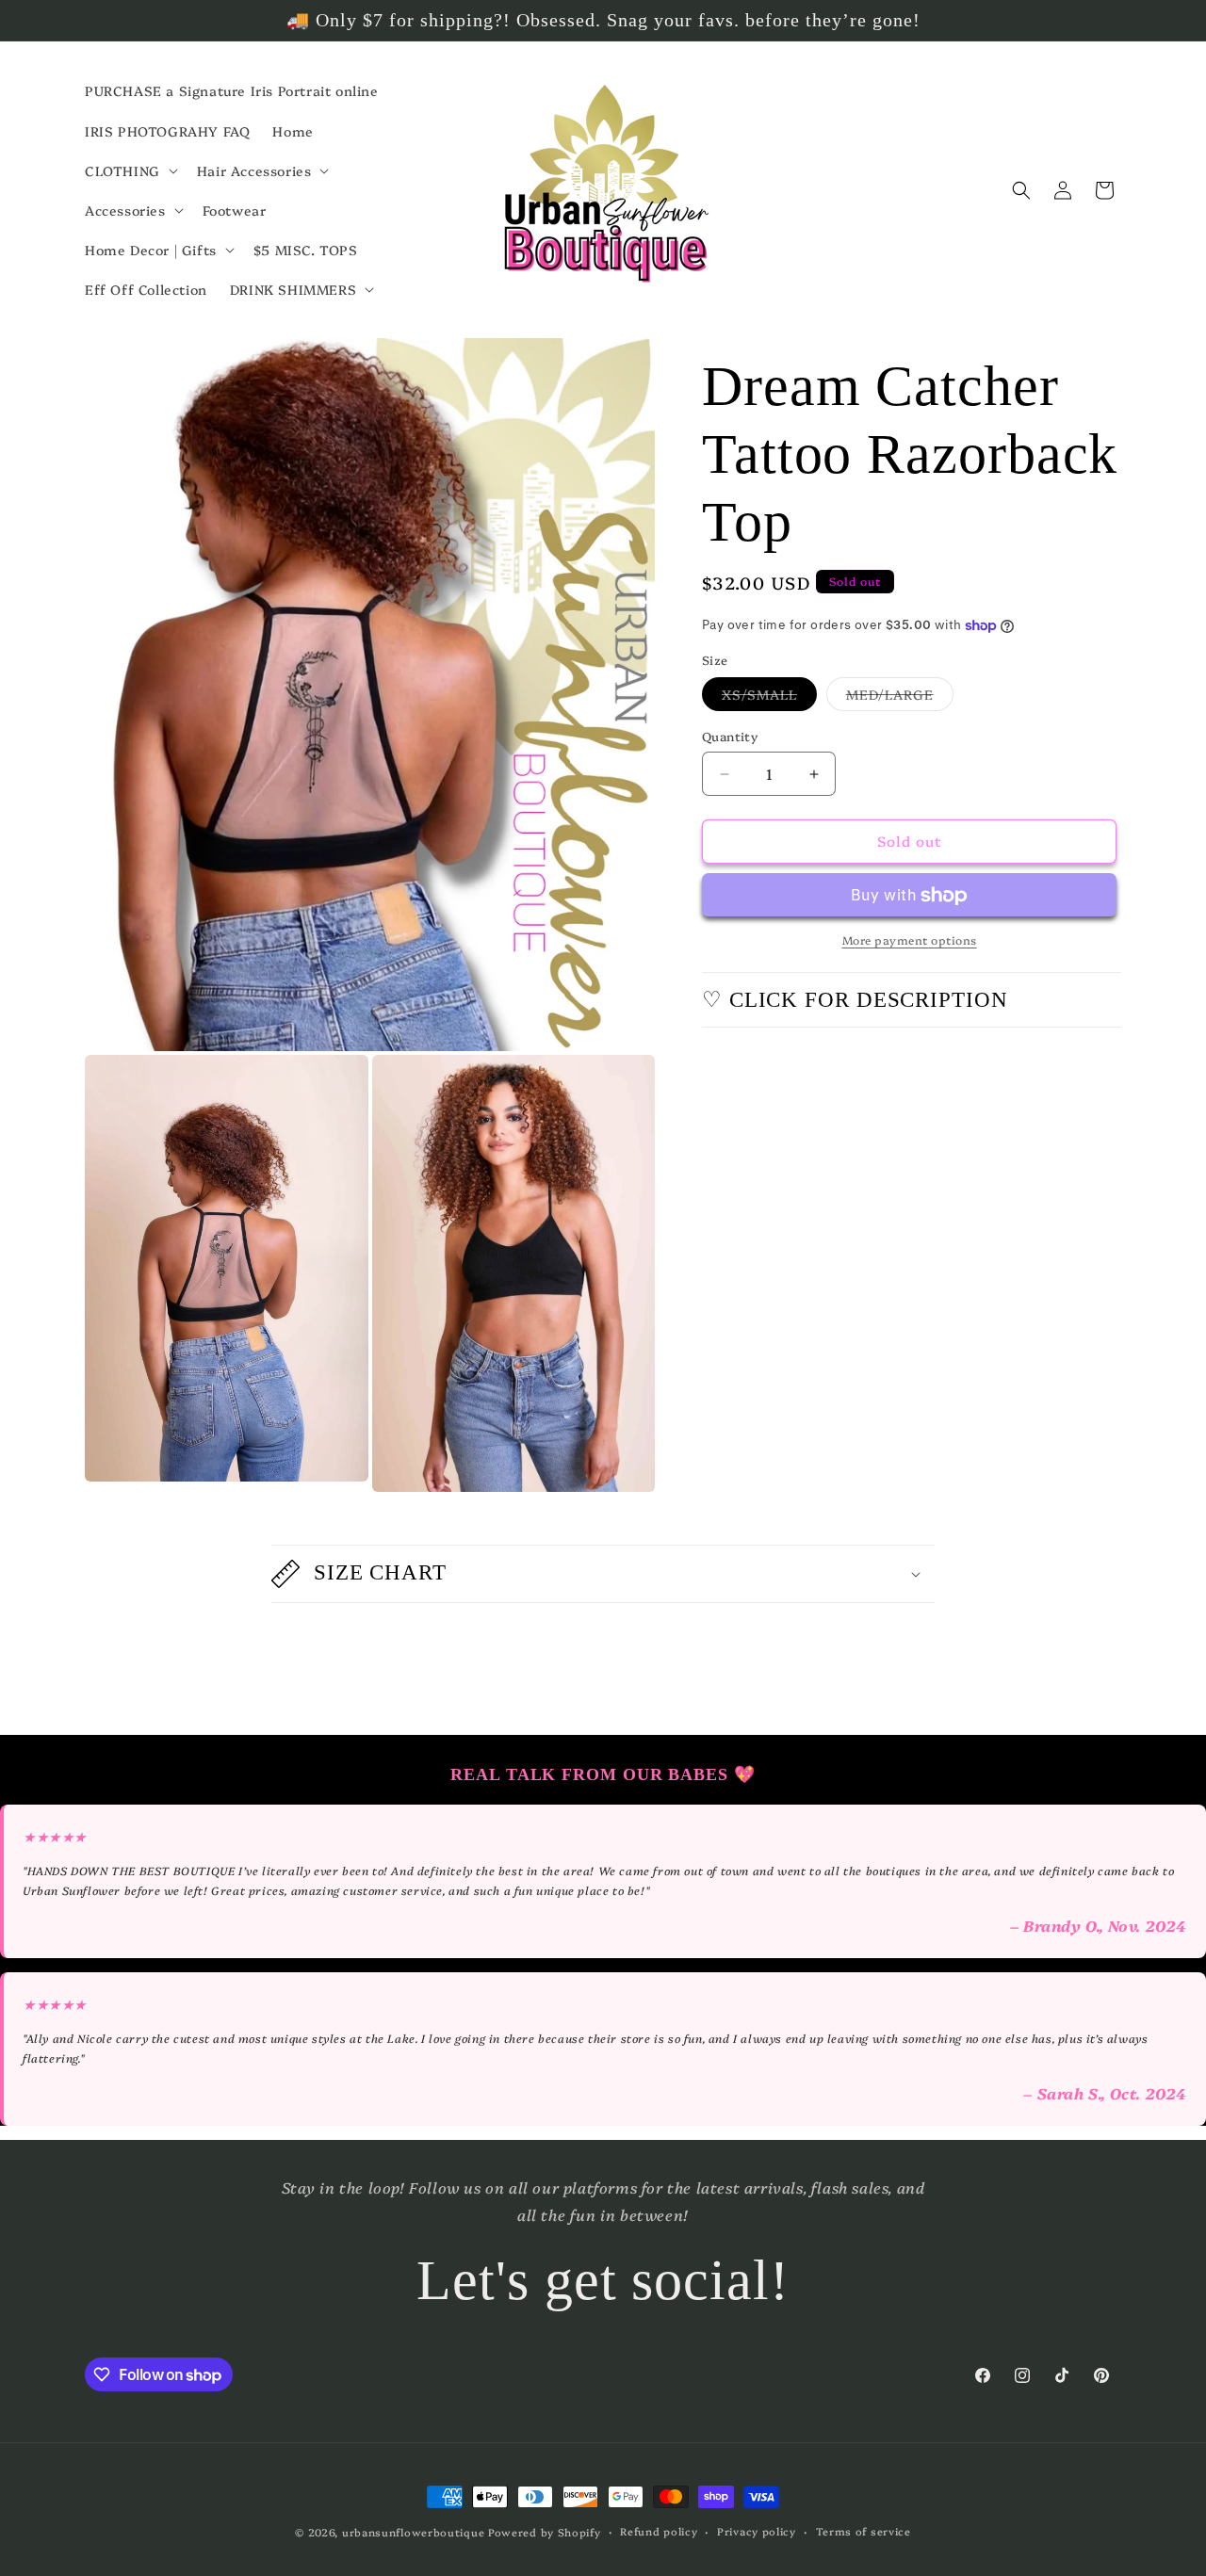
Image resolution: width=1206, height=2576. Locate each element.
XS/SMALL (769, 698)
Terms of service (864, 2531)
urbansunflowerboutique (413, 2532)
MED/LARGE (900, 698)
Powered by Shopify (545, 2532)
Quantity (730, 737)
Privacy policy (757, 2531)
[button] (130, 170)
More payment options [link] (910, 940)
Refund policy (659, 2531)
